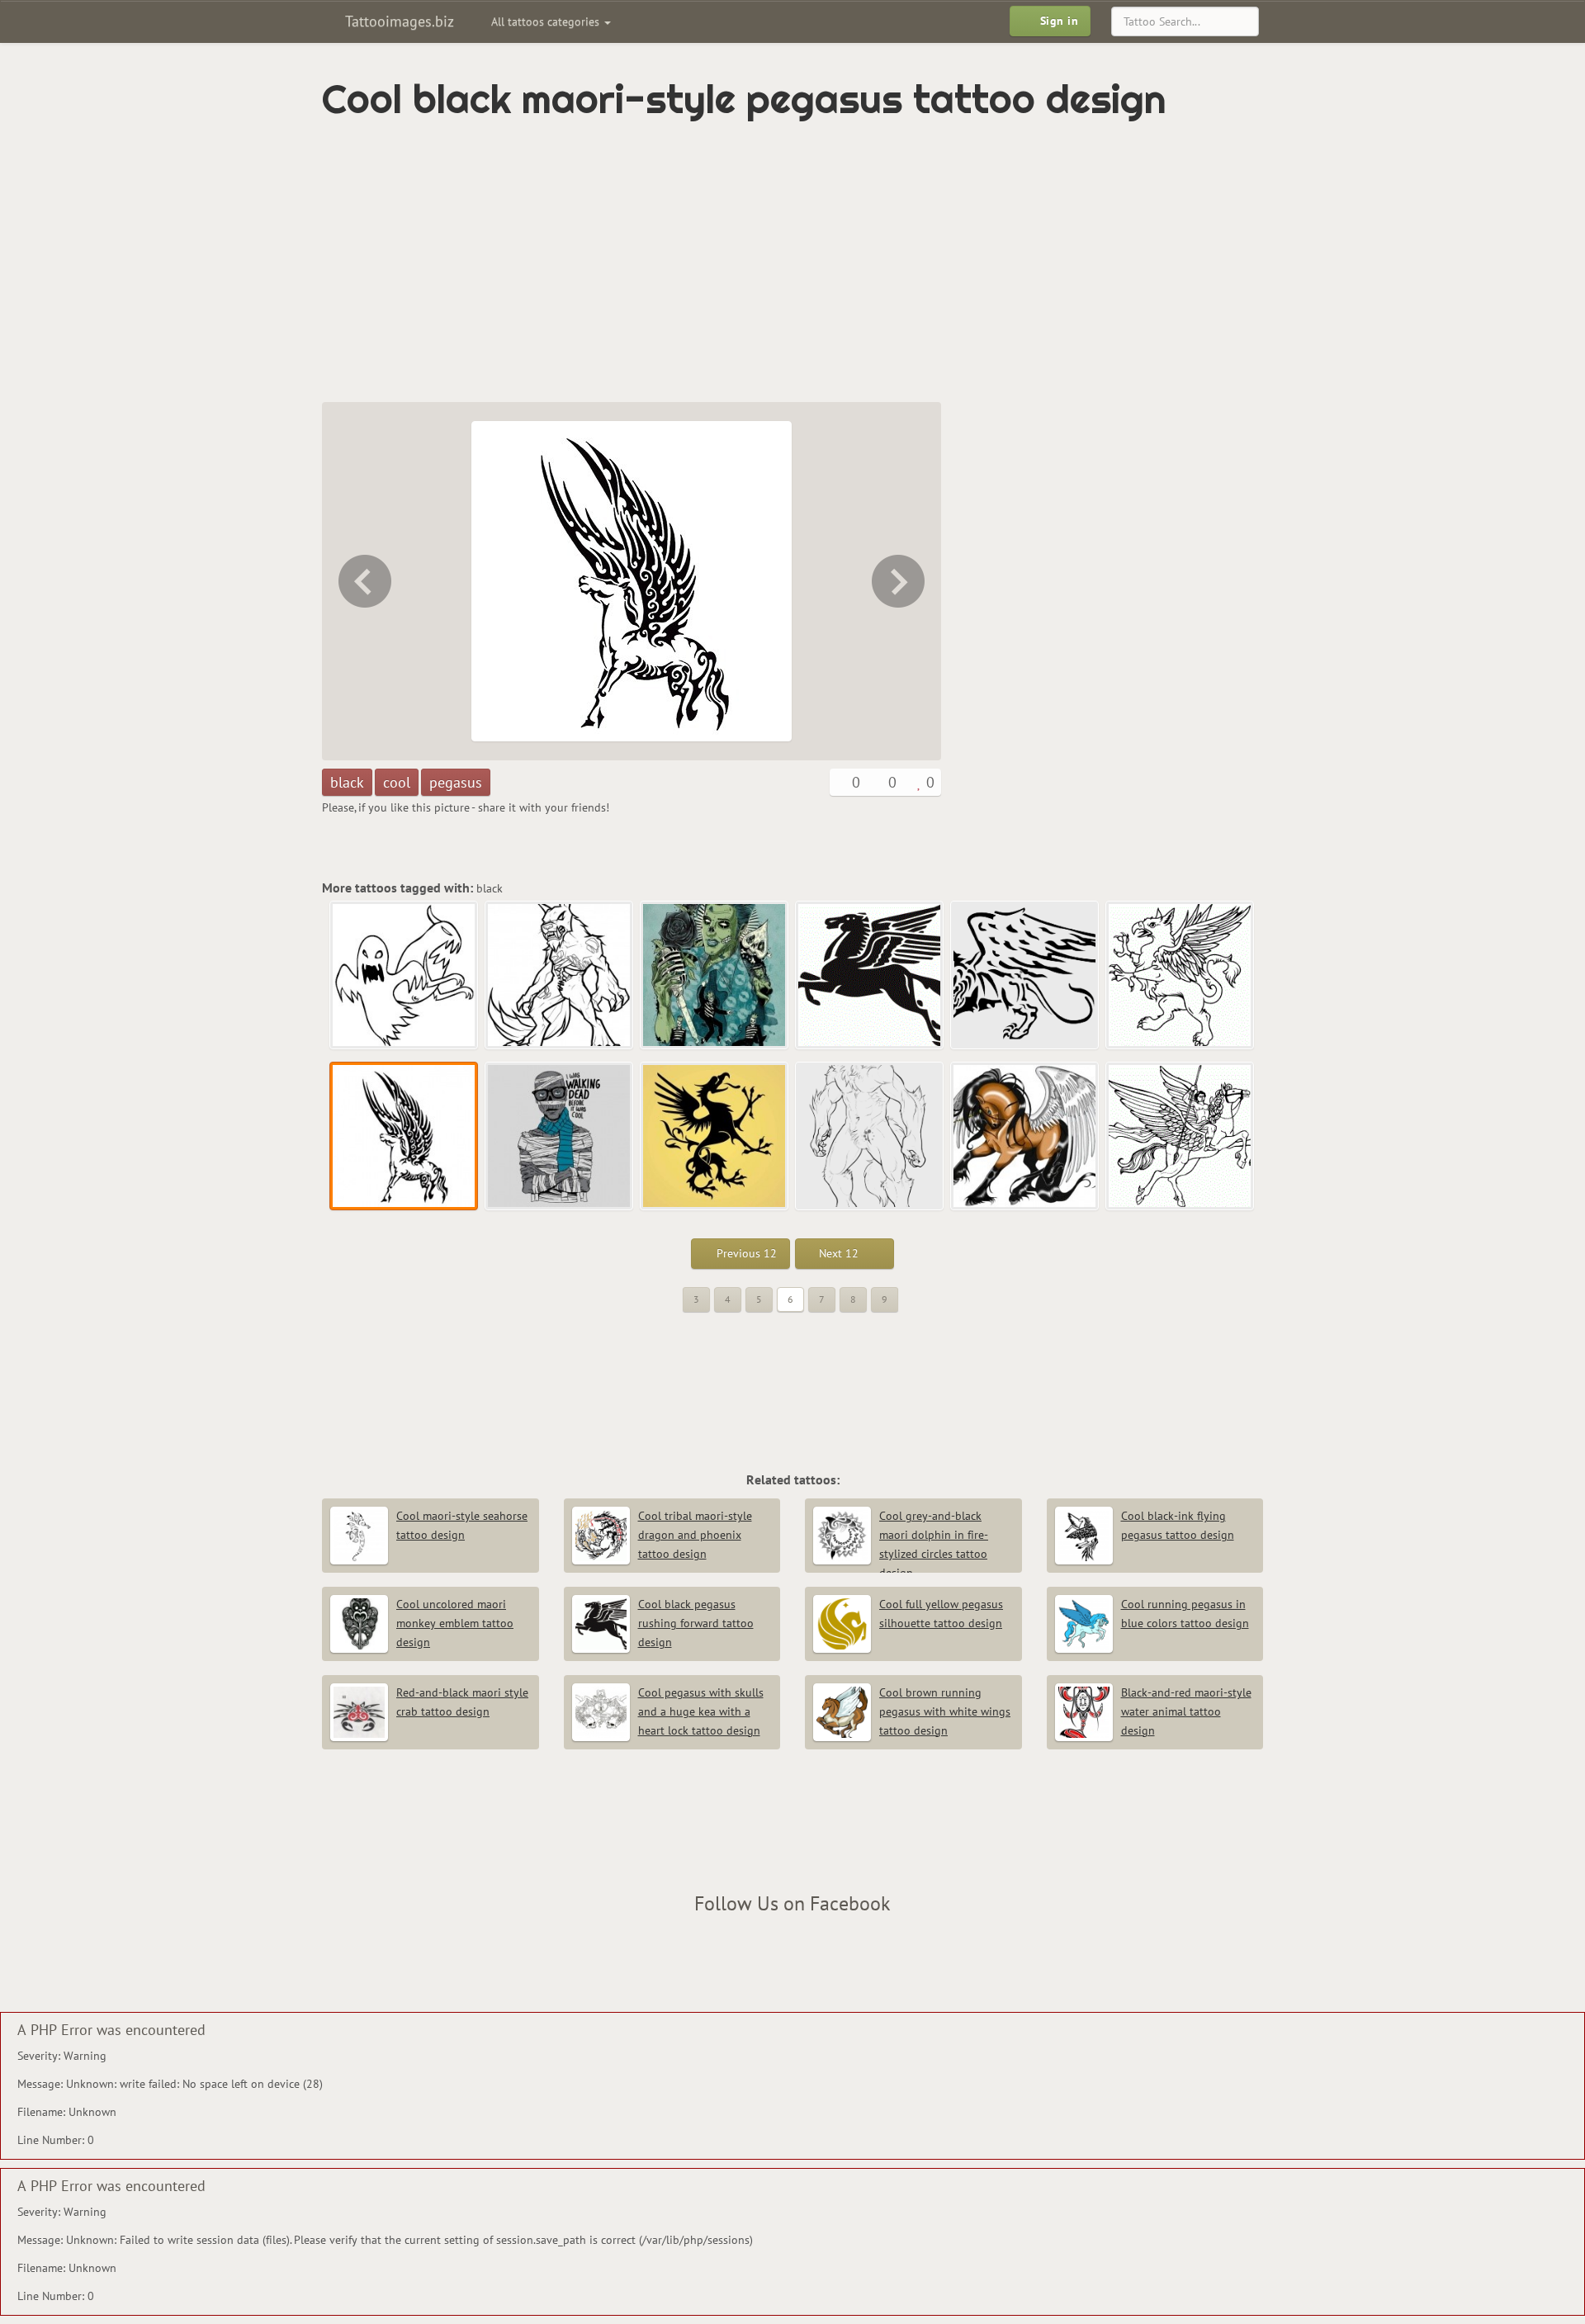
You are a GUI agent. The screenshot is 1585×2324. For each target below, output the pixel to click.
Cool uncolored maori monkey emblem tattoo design (455, 1623)
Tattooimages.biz (397, 21)
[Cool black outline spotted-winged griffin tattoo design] (1025, 976)
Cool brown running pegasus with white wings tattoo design (945, 1711)
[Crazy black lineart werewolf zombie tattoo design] (560, 976)
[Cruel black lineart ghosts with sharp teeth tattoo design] (405, 976)
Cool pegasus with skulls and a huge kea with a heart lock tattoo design (701, 1711)
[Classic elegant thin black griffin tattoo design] (715, 1137)
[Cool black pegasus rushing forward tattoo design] (870, 976)
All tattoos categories (547, 21)
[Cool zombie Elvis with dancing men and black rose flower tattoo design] (715, 976)
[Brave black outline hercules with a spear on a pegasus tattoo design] (1180, 1137)
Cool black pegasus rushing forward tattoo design (696, 1623)
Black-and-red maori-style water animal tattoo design (1186, 1711)
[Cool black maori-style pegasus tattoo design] (405, 1137)
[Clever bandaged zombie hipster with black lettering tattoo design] (900, 581)
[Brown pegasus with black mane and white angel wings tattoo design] (1025, 1137)
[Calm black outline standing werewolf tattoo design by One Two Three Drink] (870, 1137)
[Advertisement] (722, 262)
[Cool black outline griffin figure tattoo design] (363, 581)
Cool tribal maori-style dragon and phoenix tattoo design (695, 1535)
